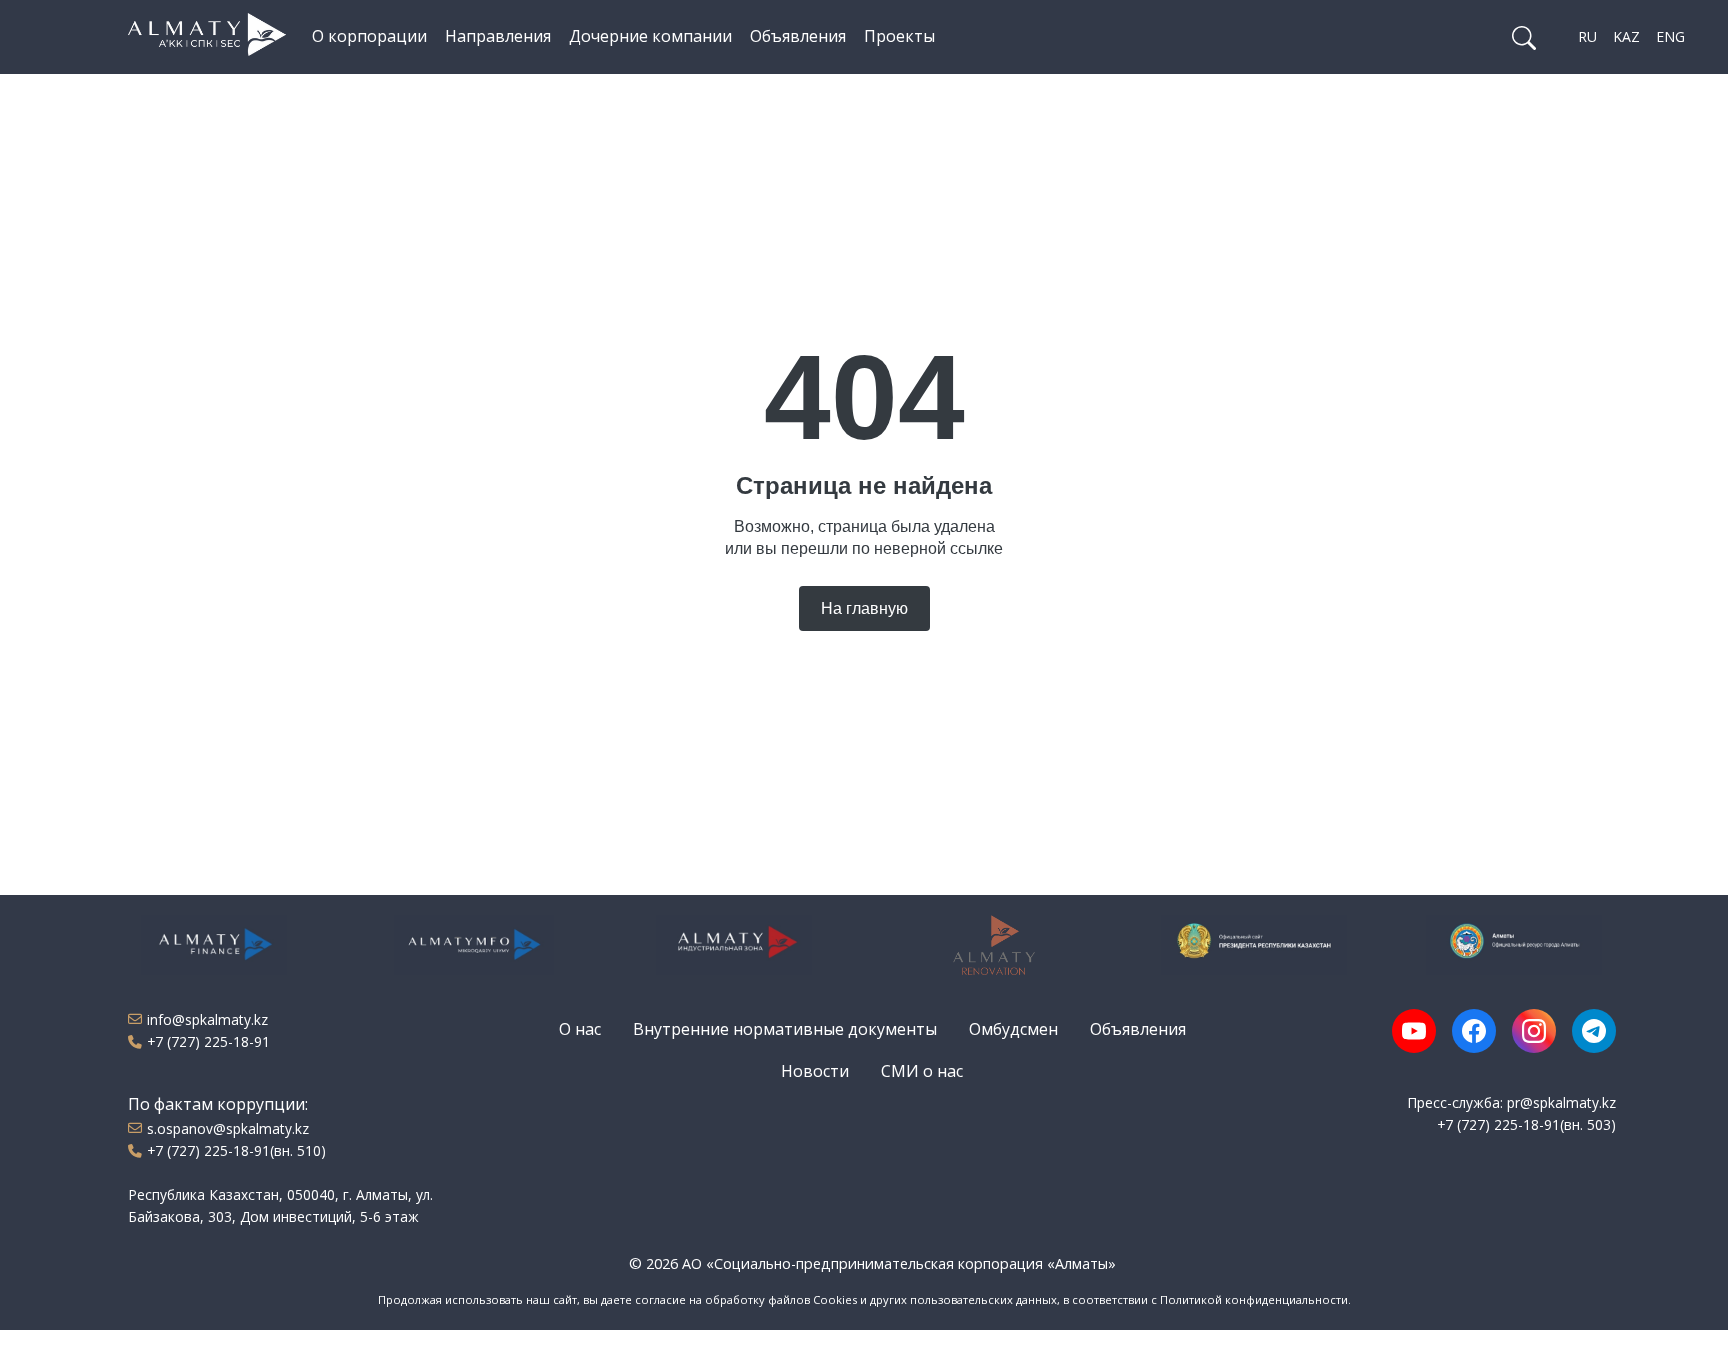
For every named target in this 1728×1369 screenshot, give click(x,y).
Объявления (798, 36)
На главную (864, 608)
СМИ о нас (922, 1071)
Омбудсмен (1013, 1029)
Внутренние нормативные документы (785, 1029)
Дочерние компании (650, 36)
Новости (815, 1071)
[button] (1524, 37)
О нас (580, 1029)
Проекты (899, 36)
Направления (498, 36)
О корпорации (369, 36)
